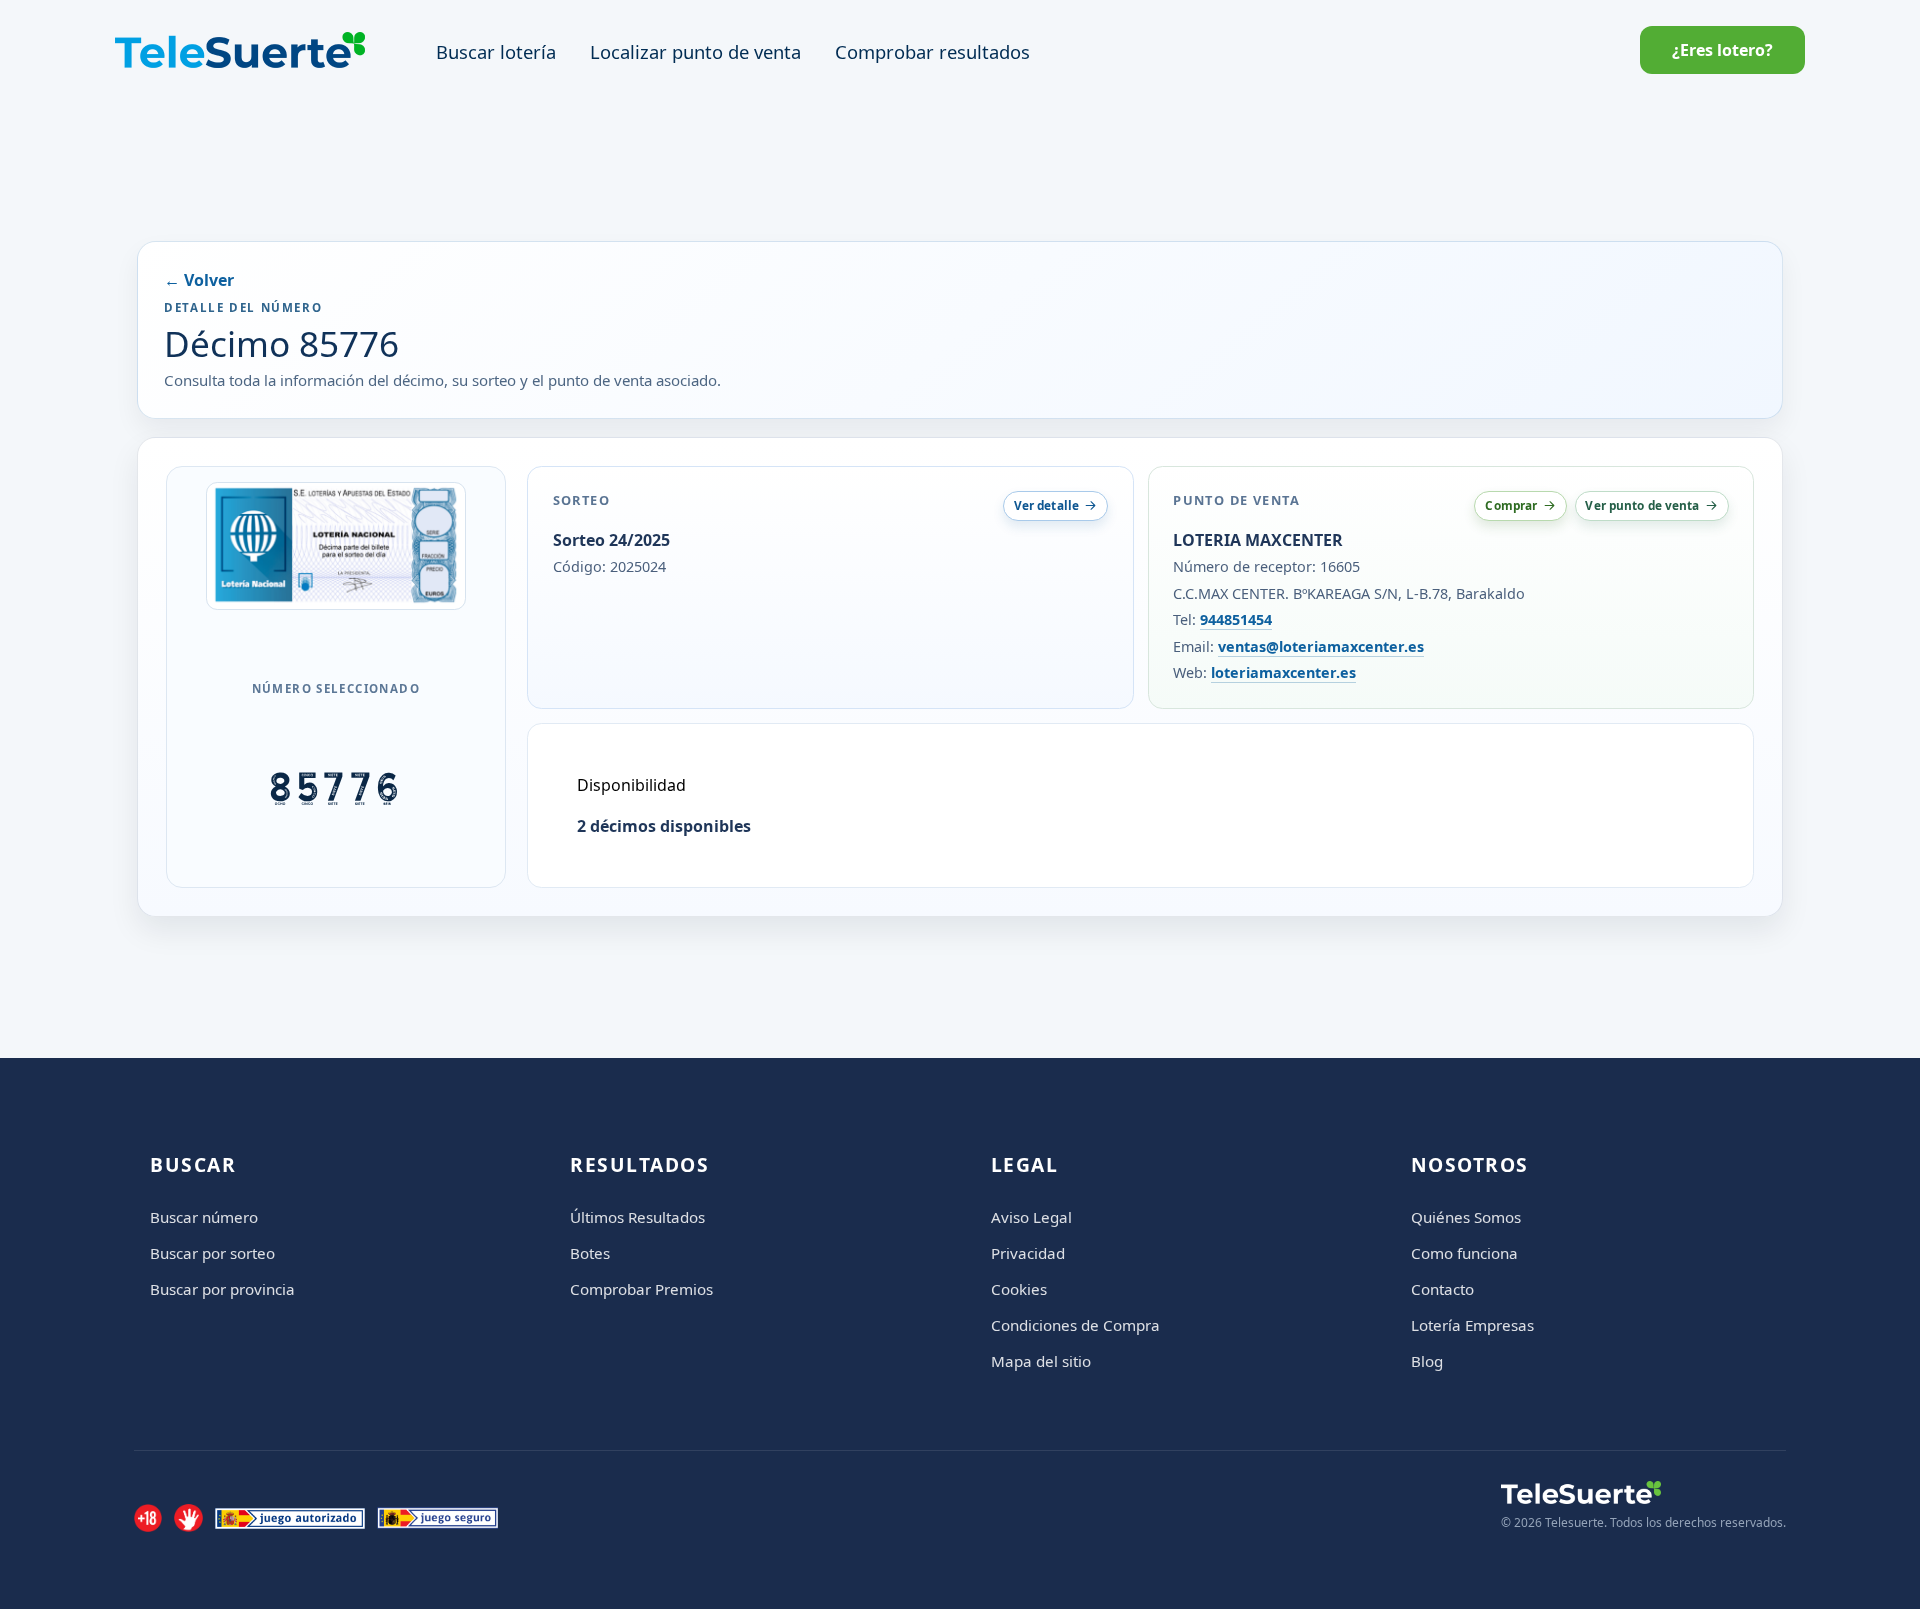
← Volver (199, 280)
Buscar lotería (496, 51)
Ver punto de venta (1642, 505)
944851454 (1236, 619)
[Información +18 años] (148, 1518)
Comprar (1511, 505)
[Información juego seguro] (437, 1518)
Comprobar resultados (932, 51)
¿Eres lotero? (1722, 50)
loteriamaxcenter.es (1283, 672)
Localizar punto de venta (695, 51)
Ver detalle (1046, 505)
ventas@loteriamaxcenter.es (1321, 646)
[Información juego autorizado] (290, 1518)
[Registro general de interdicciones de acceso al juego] (188, 1518)
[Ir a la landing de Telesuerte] (1643, 1492)
